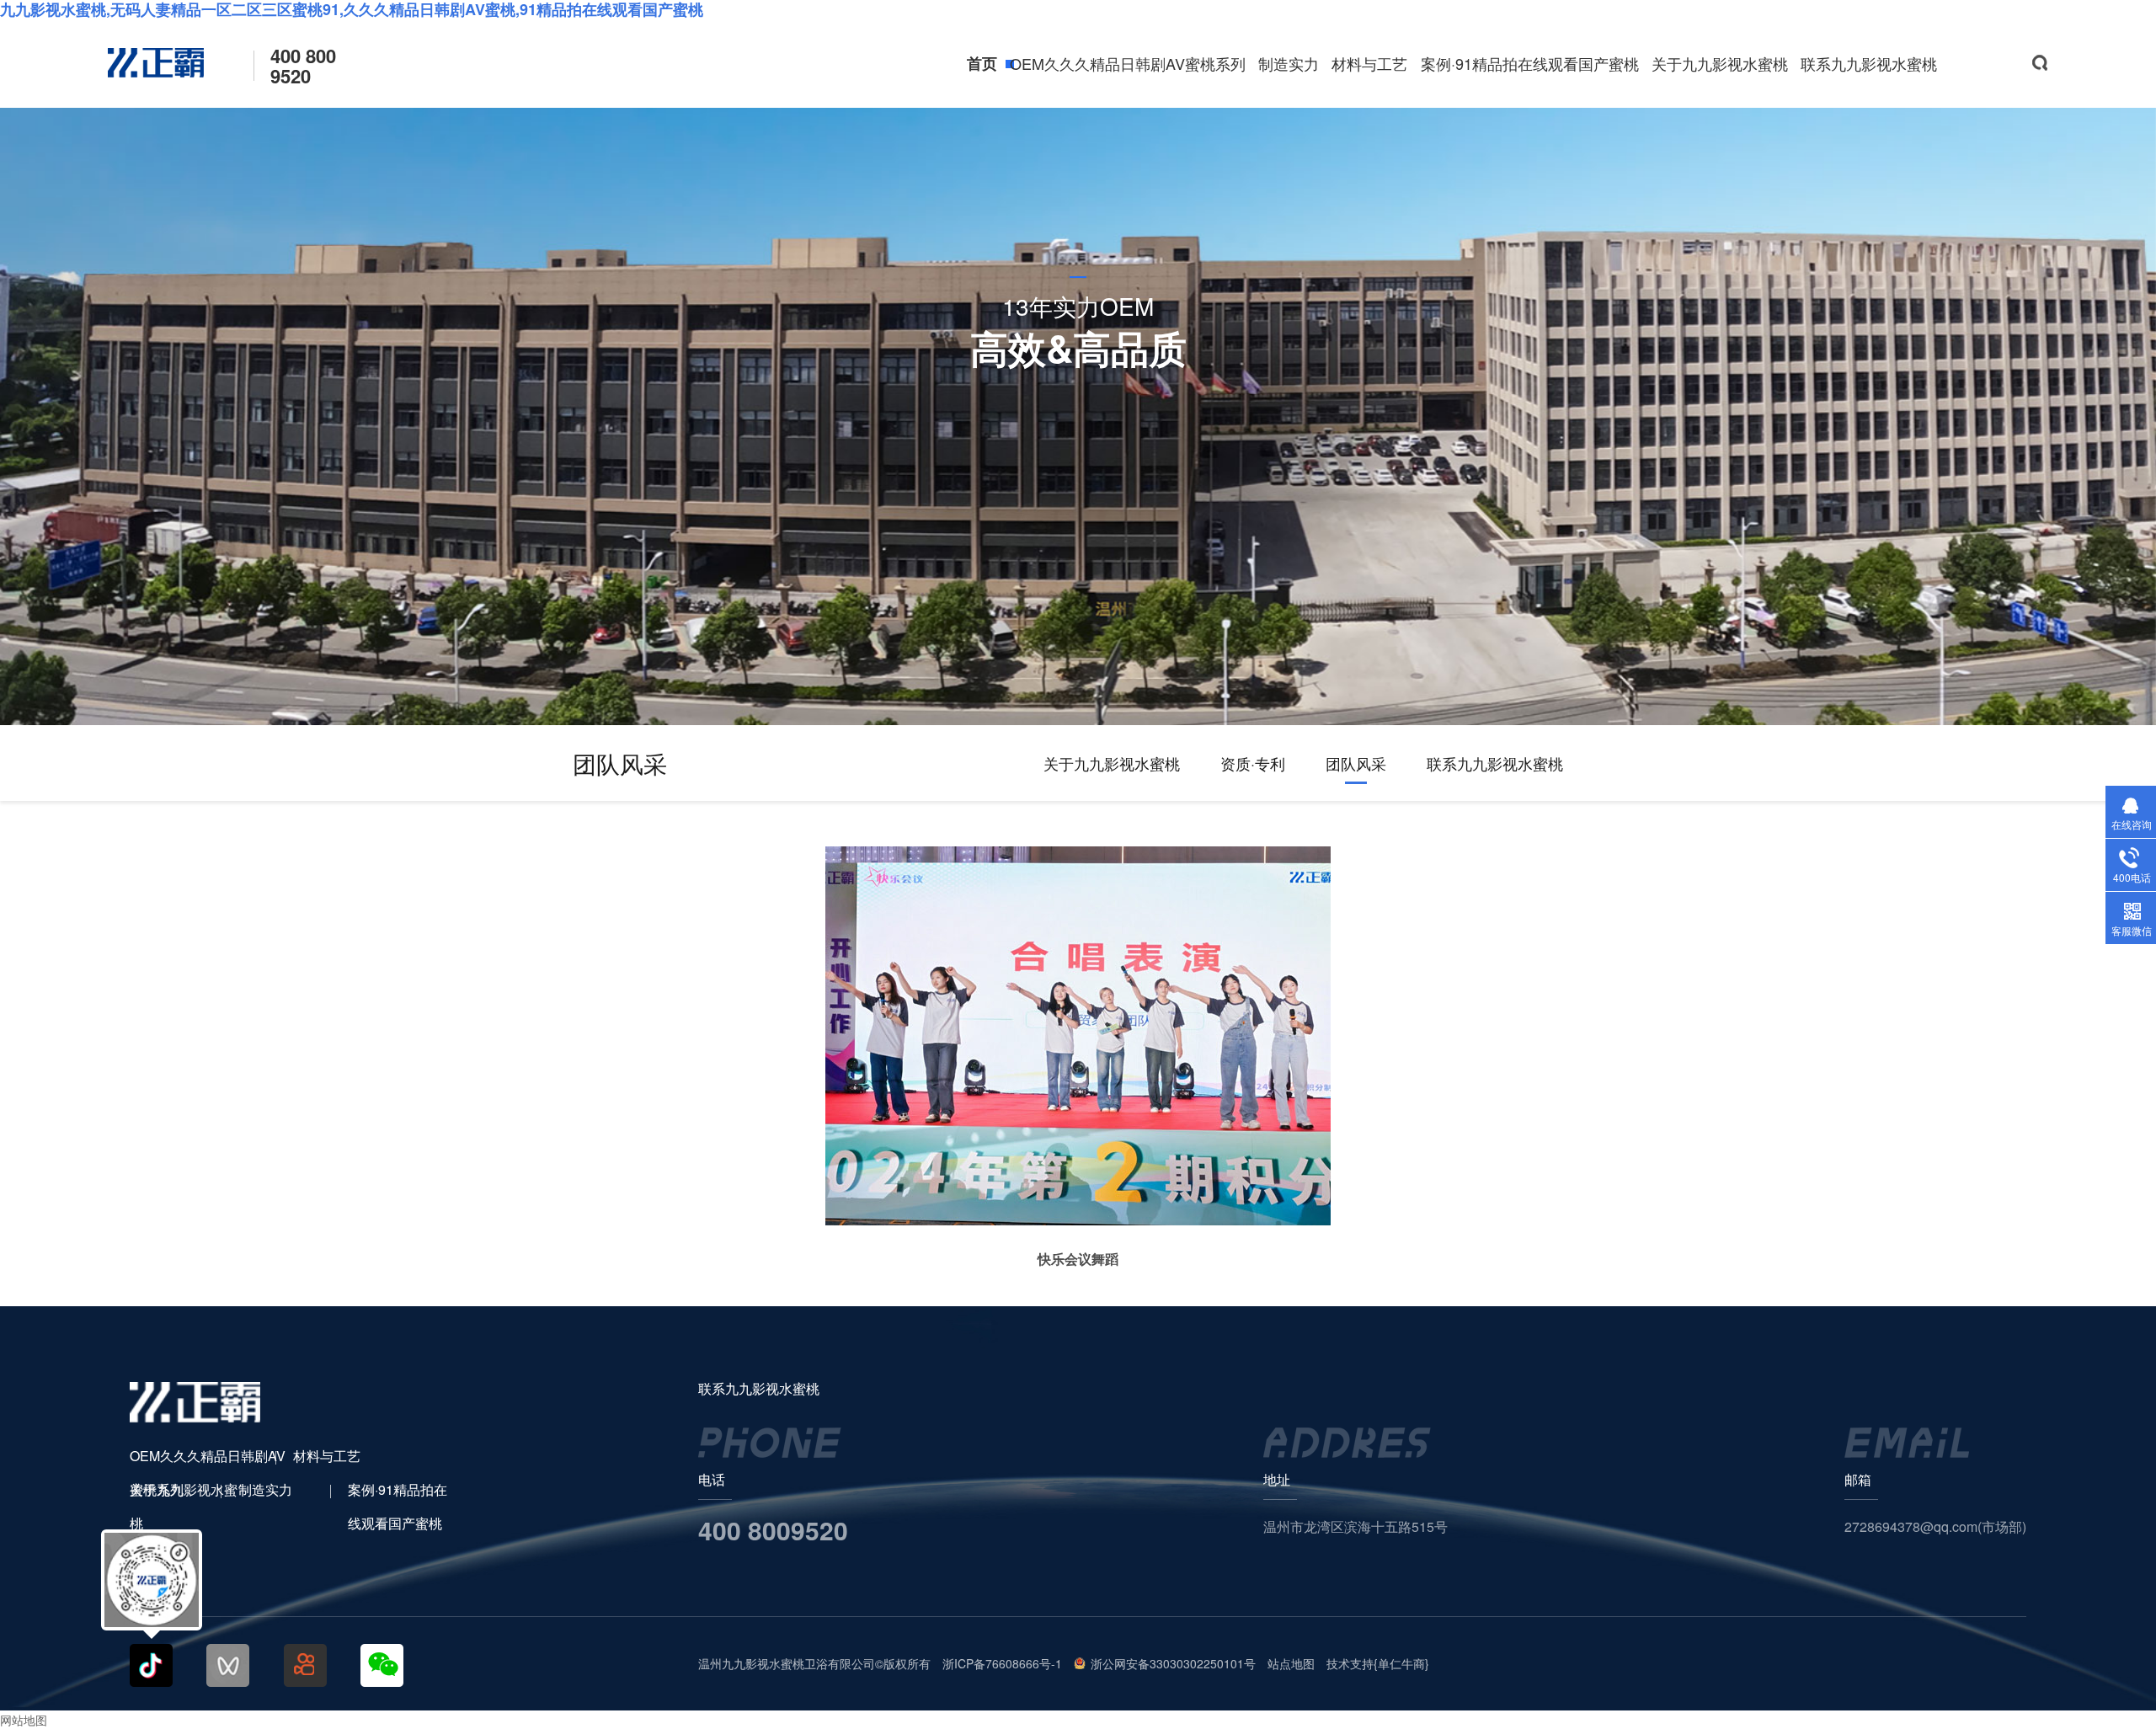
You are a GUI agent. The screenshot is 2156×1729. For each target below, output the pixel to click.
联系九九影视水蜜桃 (1869, 63)
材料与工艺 (1369, 63)
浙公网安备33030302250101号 (1173, 1663)
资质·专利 (1253, 763)
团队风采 (1356, 763)
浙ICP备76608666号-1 (1002, 1663)
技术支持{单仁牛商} (1378, 1663)
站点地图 (1291, 1663)
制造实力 (1289, 63)
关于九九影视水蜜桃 (1720, 63)
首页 (982, 63)
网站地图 (24, 1720)
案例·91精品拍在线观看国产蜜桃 (1530, 63)
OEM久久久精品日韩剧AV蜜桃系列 (1128, 63)
